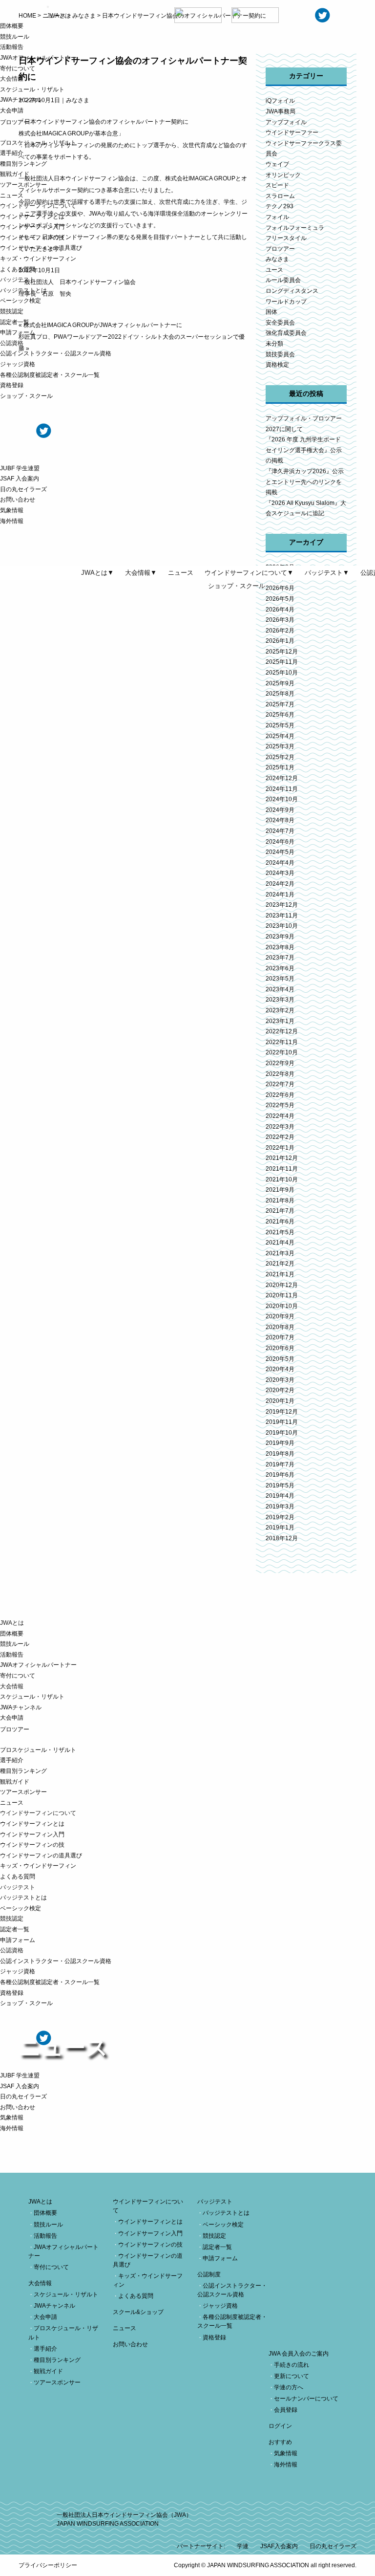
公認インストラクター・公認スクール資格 (56, 353)
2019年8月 (280, 1454)
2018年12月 (282, 1538)
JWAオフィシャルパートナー (38, 58)
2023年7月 (280, 958)
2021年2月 (280, 1264)
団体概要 (12, 26)
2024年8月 (280, 820)
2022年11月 (282, 1042)
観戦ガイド (15, 174)
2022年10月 (282, 1052)
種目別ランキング (23, 164)
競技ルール (15, 37)
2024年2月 (280, 884)
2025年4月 (280, 736)
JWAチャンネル (21, 100)
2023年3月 (280, 1000)
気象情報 (12, 510)
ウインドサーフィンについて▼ (249, 573)
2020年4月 (280, 1369)
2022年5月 (280, 1105)
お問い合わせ (18, 500)
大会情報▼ (141, 573)
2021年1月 (280, 1274)
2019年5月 (280, 1485)
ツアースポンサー (23, 185)
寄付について (18, 68)
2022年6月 (280, 1095)
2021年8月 (280, 1201)
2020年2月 (280, 1390)
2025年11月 (282, 662)
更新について (292, 2376)
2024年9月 (280, 810)
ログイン (280, 2426)
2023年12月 (282, 905)
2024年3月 (280, 873)
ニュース (12, 196)
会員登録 (286, 2410)
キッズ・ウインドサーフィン (38, 259)
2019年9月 (280, 1443)
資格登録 (12, 385)
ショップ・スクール (26, 396)
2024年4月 (280, 863)
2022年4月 (280, 1116)
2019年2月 (280, 1517)
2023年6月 (280, 968)
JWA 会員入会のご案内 (299, 2354)
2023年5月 (280, 979)
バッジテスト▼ (327, 573)
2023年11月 (282, 916)
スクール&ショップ (138, 2312)
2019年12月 (282, 1412)
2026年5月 (280, 599)
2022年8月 (280, 1074)
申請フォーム (18, 332)
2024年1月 (280, 895)
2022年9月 (280, 1063)
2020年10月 (282, 1306)
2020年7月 (280, 1337)
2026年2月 (280, 631)
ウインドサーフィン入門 (32, 227)
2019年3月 (280, 1506)
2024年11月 (282, 789)
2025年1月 (280, 767)
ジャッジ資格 (18, 364)
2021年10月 (282, 1179)
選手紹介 (12, 153)
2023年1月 (280, 1021)
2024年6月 (280, 842)
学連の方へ (289, 2387)
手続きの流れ (292, 2365)
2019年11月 (282, 1422)
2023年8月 (280, 947)
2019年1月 (280, 1528)
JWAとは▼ (97, 573)
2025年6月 (280, 715)
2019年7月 (280, 1464)
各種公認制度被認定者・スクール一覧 (50, 375)
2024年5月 (280, 852)
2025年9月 (280, 683)
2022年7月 (280, 1084)
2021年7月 (280, 1211)
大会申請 (12, 110)
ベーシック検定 (21, 301)
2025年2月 (280, 757)
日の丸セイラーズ (23, 489)
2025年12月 (282, 652)
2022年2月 (280, 1137)
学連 (243, 2546)
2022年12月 (282, 1031)
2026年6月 (280, 588)
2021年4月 (280, 1243)
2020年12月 (282, 1285)
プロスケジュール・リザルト (38, 143)
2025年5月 (280, 725)
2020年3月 (280, 1380)
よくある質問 (18, 269)
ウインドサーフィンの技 (32, 238)
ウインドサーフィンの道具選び (41, 248)
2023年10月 (282, 926)
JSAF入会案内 (279, 2546)
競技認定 (12, 311)
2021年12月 (282, 1158)
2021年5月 (280, 1232)
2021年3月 (280, 1253)
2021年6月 (280, 1222)
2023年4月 (280, 989)
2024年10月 (282, 799)
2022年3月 (280, 1127)
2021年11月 (282, 1169)
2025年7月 (280, 704)
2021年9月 (280, 1190)
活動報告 (12, 47)
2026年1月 (280, 641)
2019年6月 (280, 1475)
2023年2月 (280, 1010)
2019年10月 (282, 1433)
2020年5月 (280, 1359)
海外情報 (12, 521)
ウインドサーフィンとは (32, 217)
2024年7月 (280, 831)
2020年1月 (280, 1401)
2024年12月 (282, 778)
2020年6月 (280, 1348)
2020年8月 (280, 1327)
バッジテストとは (23, 290)
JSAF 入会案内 (20, 479)
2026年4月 (280, 610)
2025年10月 (282, 673)
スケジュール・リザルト (32, 89)
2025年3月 (280, 746)
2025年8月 (280, 694)
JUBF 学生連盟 (20, 468)
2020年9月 (280, 1316)
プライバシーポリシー (48, 2565)
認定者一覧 (15, 322)
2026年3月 (280, 620)
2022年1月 (280, 1148)
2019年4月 (280, 1496)
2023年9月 (280, 937)
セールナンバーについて (306, 2399)
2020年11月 (282, 1295)
